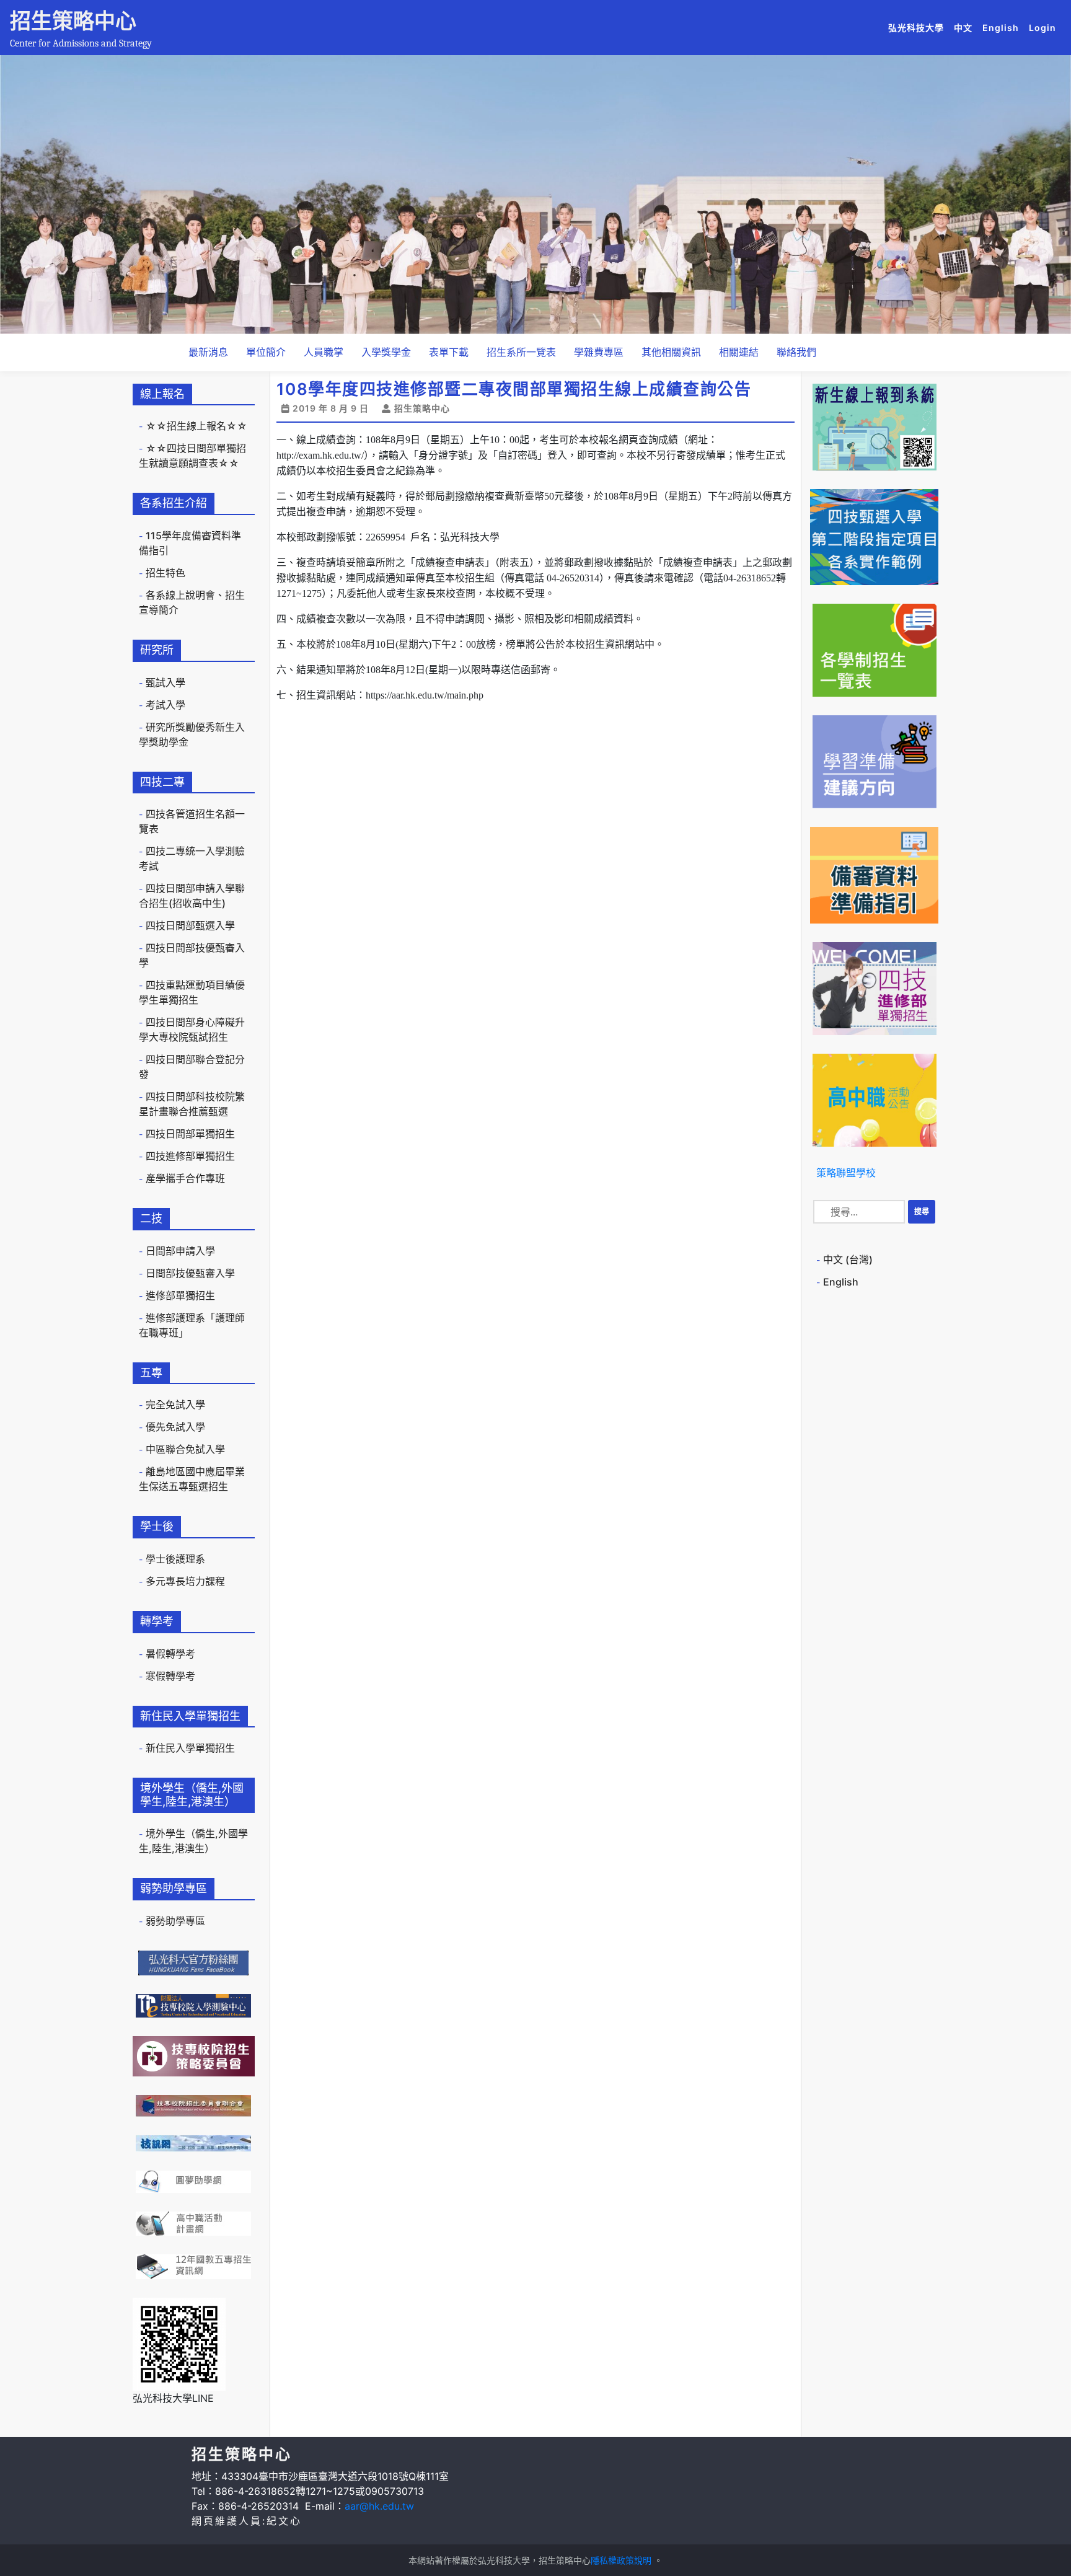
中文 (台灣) (848, 1259)
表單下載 (449, 352)
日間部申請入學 (180, 1251)
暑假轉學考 (170, 1654)
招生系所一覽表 (521, 352)
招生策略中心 (73, 21)
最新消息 (208, 352)
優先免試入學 (175, 1427)
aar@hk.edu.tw (379, 2506)
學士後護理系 (175, 1559)
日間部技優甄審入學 (190, 1273)
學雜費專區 (599, 352)
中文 (966, 27)
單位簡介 (266, 352)
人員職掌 (324, 352)
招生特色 (165, 573)
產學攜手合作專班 (185, 1178)
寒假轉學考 (170, 1676)
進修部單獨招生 (180, 1295)
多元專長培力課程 (185, 1581)
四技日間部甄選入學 (190, 925)
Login (1042, 28)
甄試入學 (165, 682)
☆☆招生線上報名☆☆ (196, 426)
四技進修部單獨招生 (190, 1156)
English (1003, 27)
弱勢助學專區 (175, 1921)
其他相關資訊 (671, 352)
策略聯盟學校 (846, 1173)
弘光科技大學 (919, 27)
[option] (535, 195)
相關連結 (739, 352)
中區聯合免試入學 (185, 1449)
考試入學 (165, 705)
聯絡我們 (796, 352)
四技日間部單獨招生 (190, 1134)
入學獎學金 (386, 352)
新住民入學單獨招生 (190, 1748)
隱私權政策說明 (621, 2560)
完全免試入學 (175, 1405)
